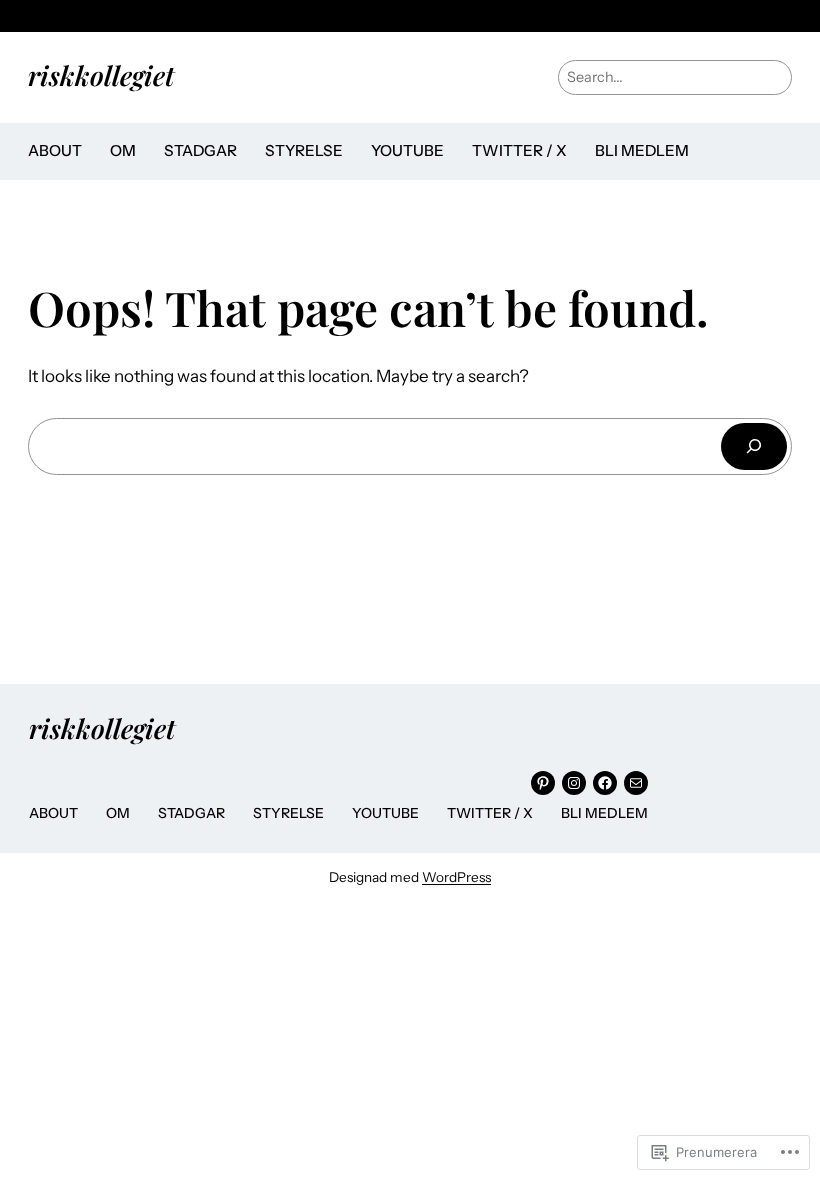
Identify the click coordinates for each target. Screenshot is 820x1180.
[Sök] (754, 446)
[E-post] (636, 783)
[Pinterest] (543, 783)
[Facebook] (605, 783)
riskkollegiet (101, 75)
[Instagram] (574, 783)
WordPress (456, 877)
